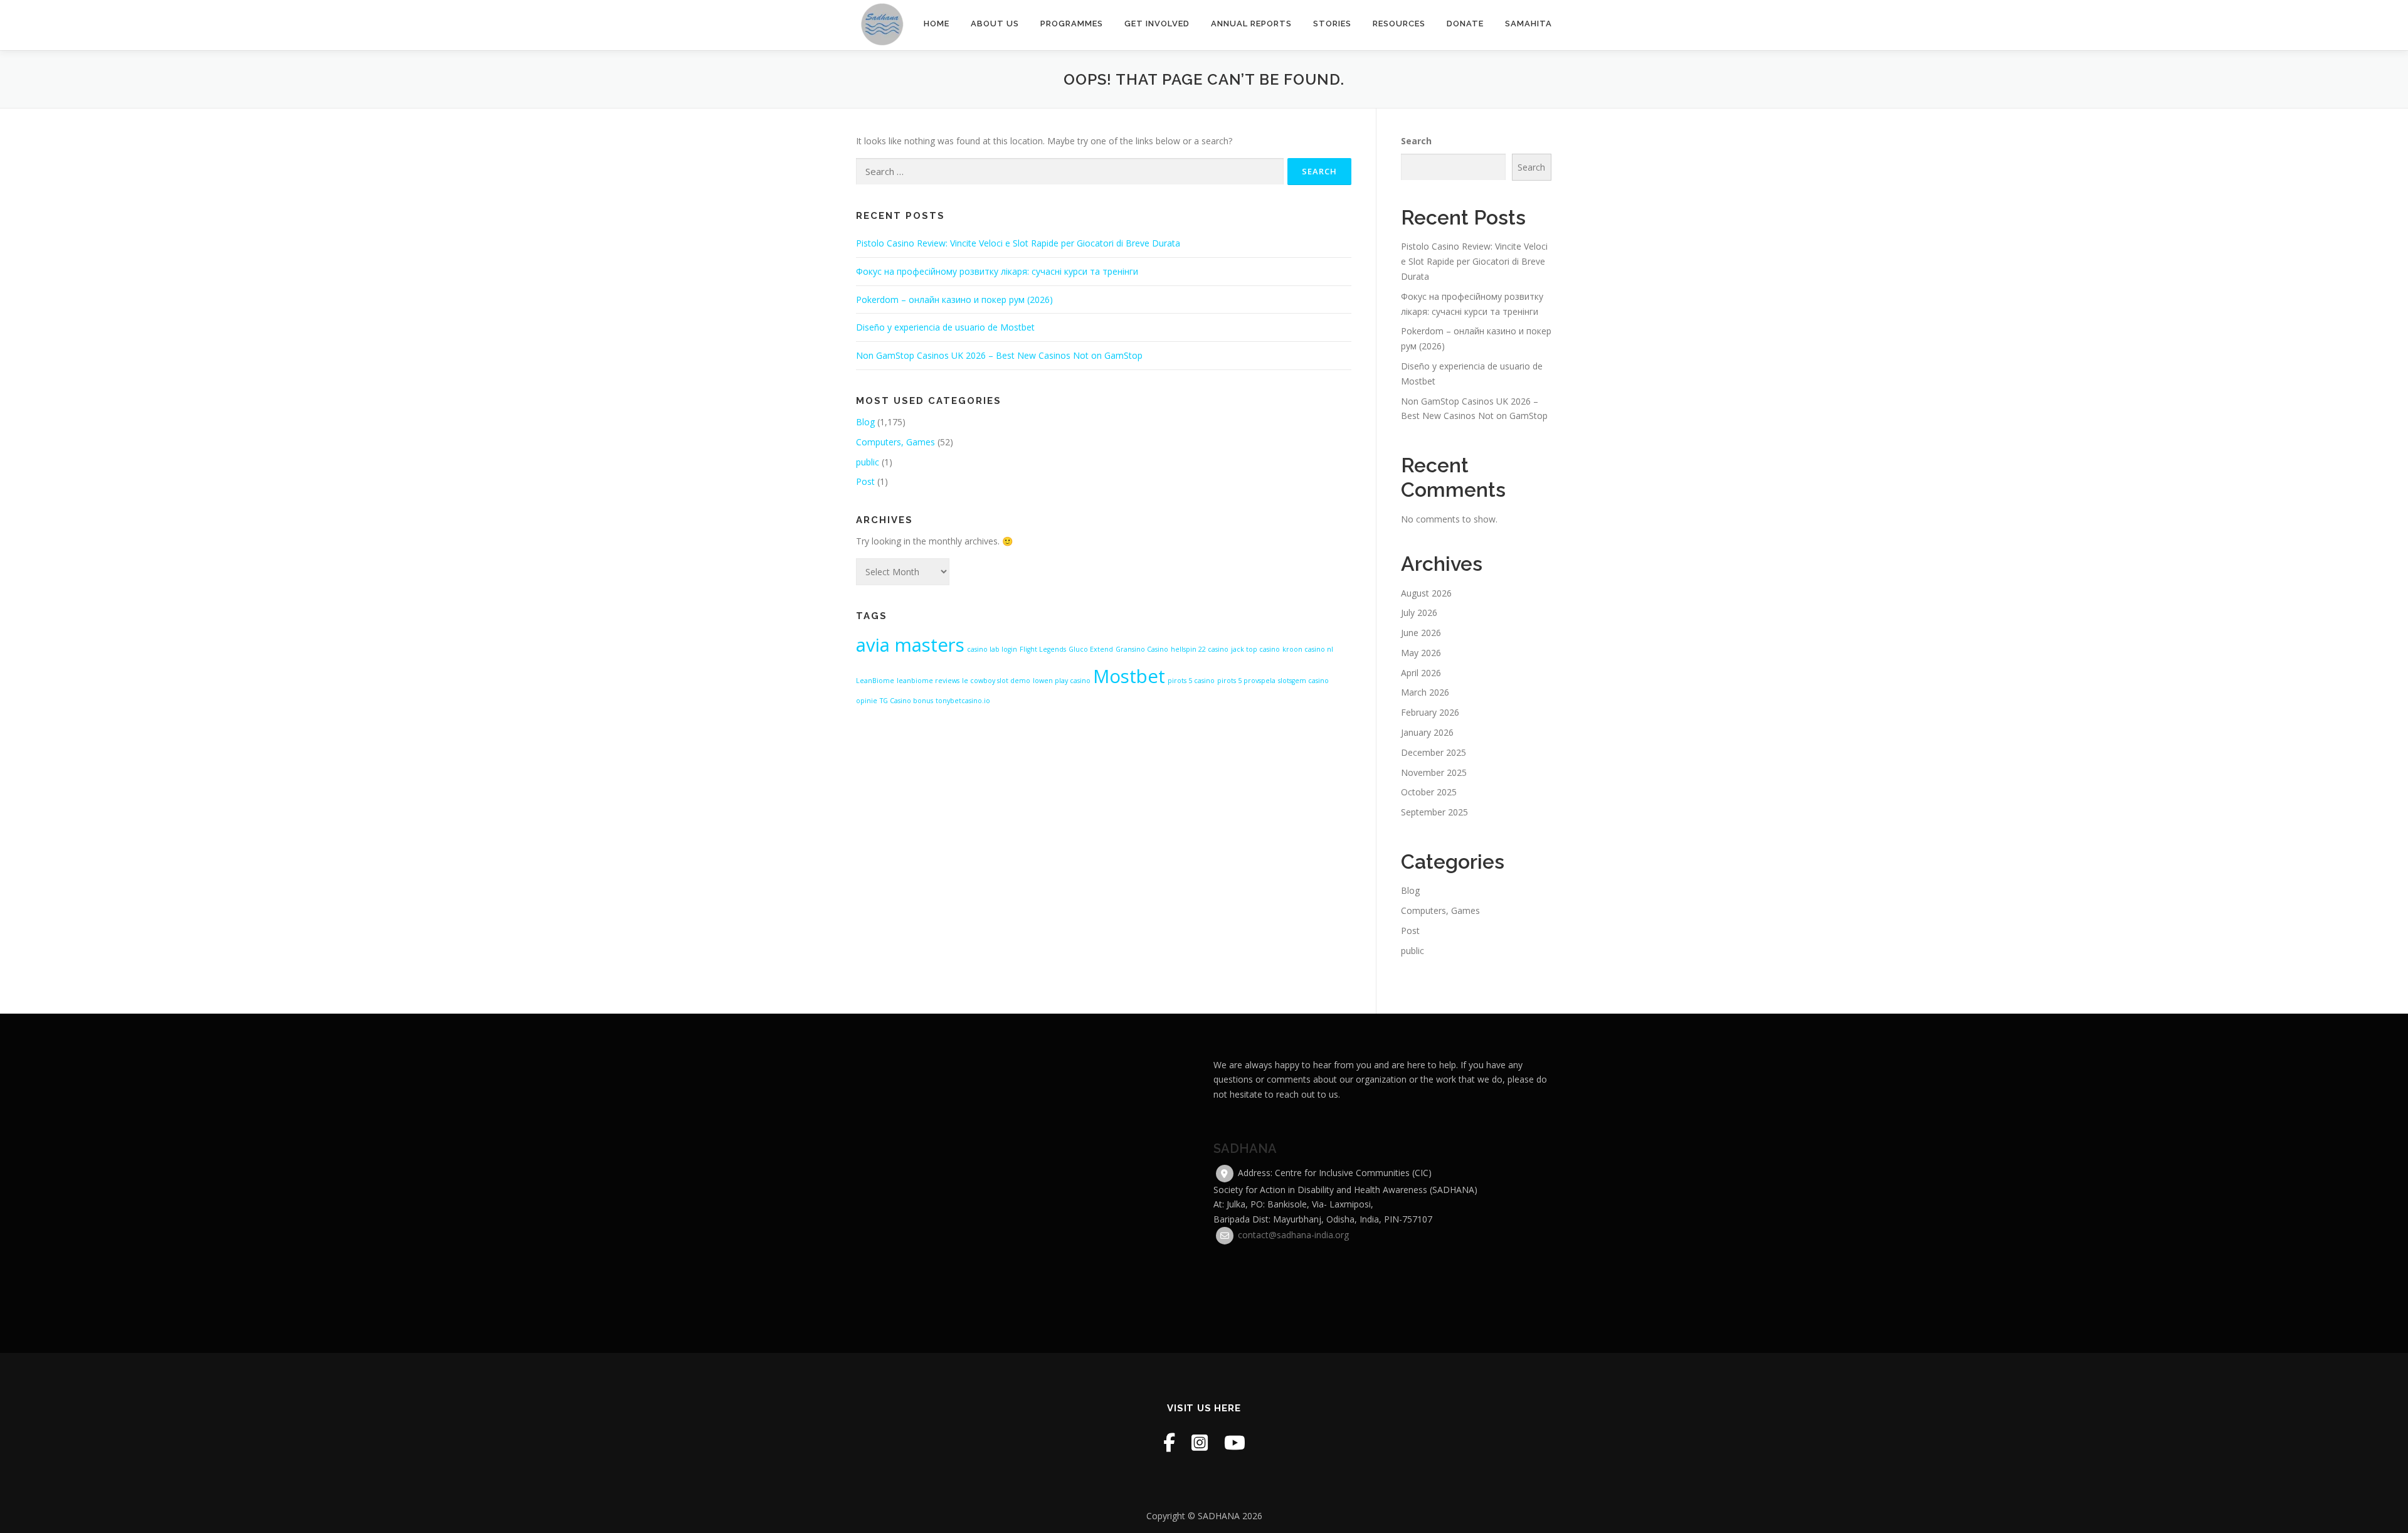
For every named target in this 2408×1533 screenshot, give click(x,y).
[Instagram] (1200, 1442)
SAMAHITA (1529, 24)
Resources (1399, 24)
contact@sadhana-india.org (1293, 1235)
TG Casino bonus (906, 701)
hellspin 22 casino (1200, 649)
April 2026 (1421, 673)
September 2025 (1434, 812)
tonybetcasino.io (963, 701)
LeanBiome (875, 681)
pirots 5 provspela (1246, 681)
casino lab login (992, 649)
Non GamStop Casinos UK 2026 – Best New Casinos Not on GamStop (999, 355)
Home (937, 24)
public (868, 462)
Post (865, 481)
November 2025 (1434, 772)
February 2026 (1430, 712)
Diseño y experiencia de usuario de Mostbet (945, 327)
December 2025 (1434, 752)
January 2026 (1427, 732)
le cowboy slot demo (996, 681)
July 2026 (1419, 613)
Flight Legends (1043, 649)
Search (1416, 141)
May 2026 (1421, 653)
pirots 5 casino (1191, 681)
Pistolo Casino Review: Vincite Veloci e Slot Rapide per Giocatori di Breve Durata (1018, 243)
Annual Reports (1251, 24)
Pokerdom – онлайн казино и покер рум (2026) (954, 300)
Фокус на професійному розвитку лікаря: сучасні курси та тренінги (997, 271)
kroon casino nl (1308, 649)
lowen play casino (1062, 681)
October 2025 (1429, 792)
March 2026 (1425, 692)
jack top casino (1255, 649)
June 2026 (1421, 633)
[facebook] (1169, 1442)
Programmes (1072, 24)
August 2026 (1426, 593)
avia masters (910, 645)
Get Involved (1157, 24)
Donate (1465, 24)
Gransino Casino (1142, 649)
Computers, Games (895, 442)
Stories (1332, 24)
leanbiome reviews (928, 681)
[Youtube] (1235, 1442)
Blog (865, 422)
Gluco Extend (1091, 649)
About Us (995, 24)
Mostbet (1129, 676)
